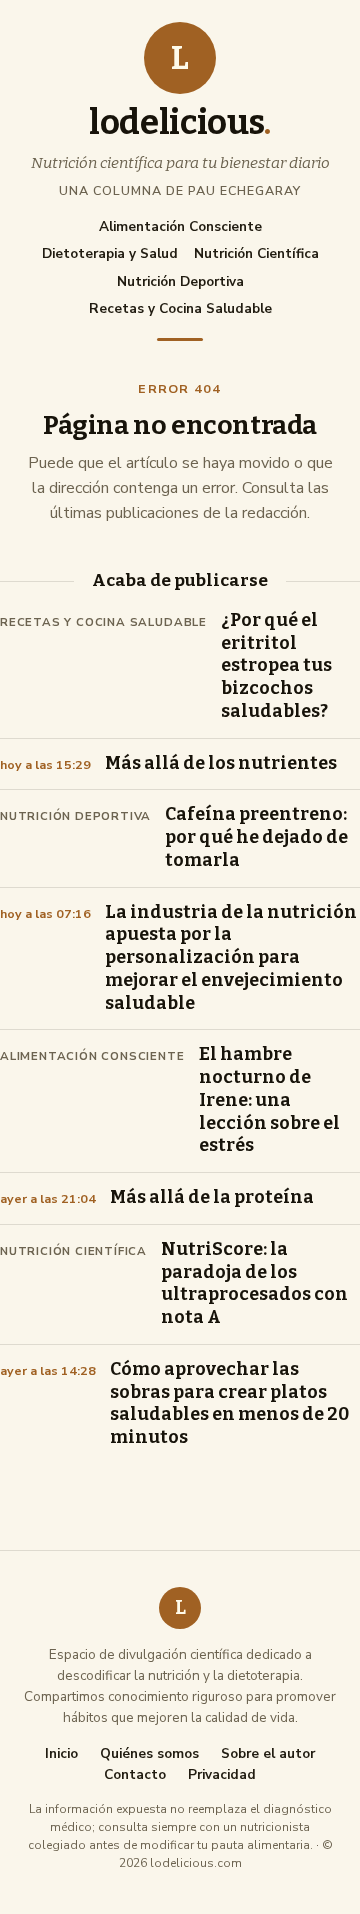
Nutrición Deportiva (180, 281)
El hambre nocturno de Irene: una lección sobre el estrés (269, 1100)
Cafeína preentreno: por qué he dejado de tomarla (256, 837)
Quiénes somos (149, 1754)
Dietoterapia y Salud (110, 253)
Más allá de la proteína (212, 1197)
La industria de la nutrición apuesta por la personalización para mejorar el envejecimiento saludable (231, 958)
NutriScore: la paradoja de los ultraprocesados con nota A (254, 1283)
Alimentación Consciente (180, 226)
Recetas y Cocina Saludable (180, 308)
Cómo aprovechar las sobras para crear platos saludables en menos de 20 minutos (229, 1403)
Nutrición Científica (256, 253)
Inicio (61, 1754)
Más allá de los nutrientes (221, 763)
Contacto (135, 1775)
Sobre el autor (268, 1754)
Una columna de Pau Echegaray (180, 190)
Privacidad (222, 1775)
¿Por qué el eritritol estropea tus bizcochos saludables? (276, 666)
